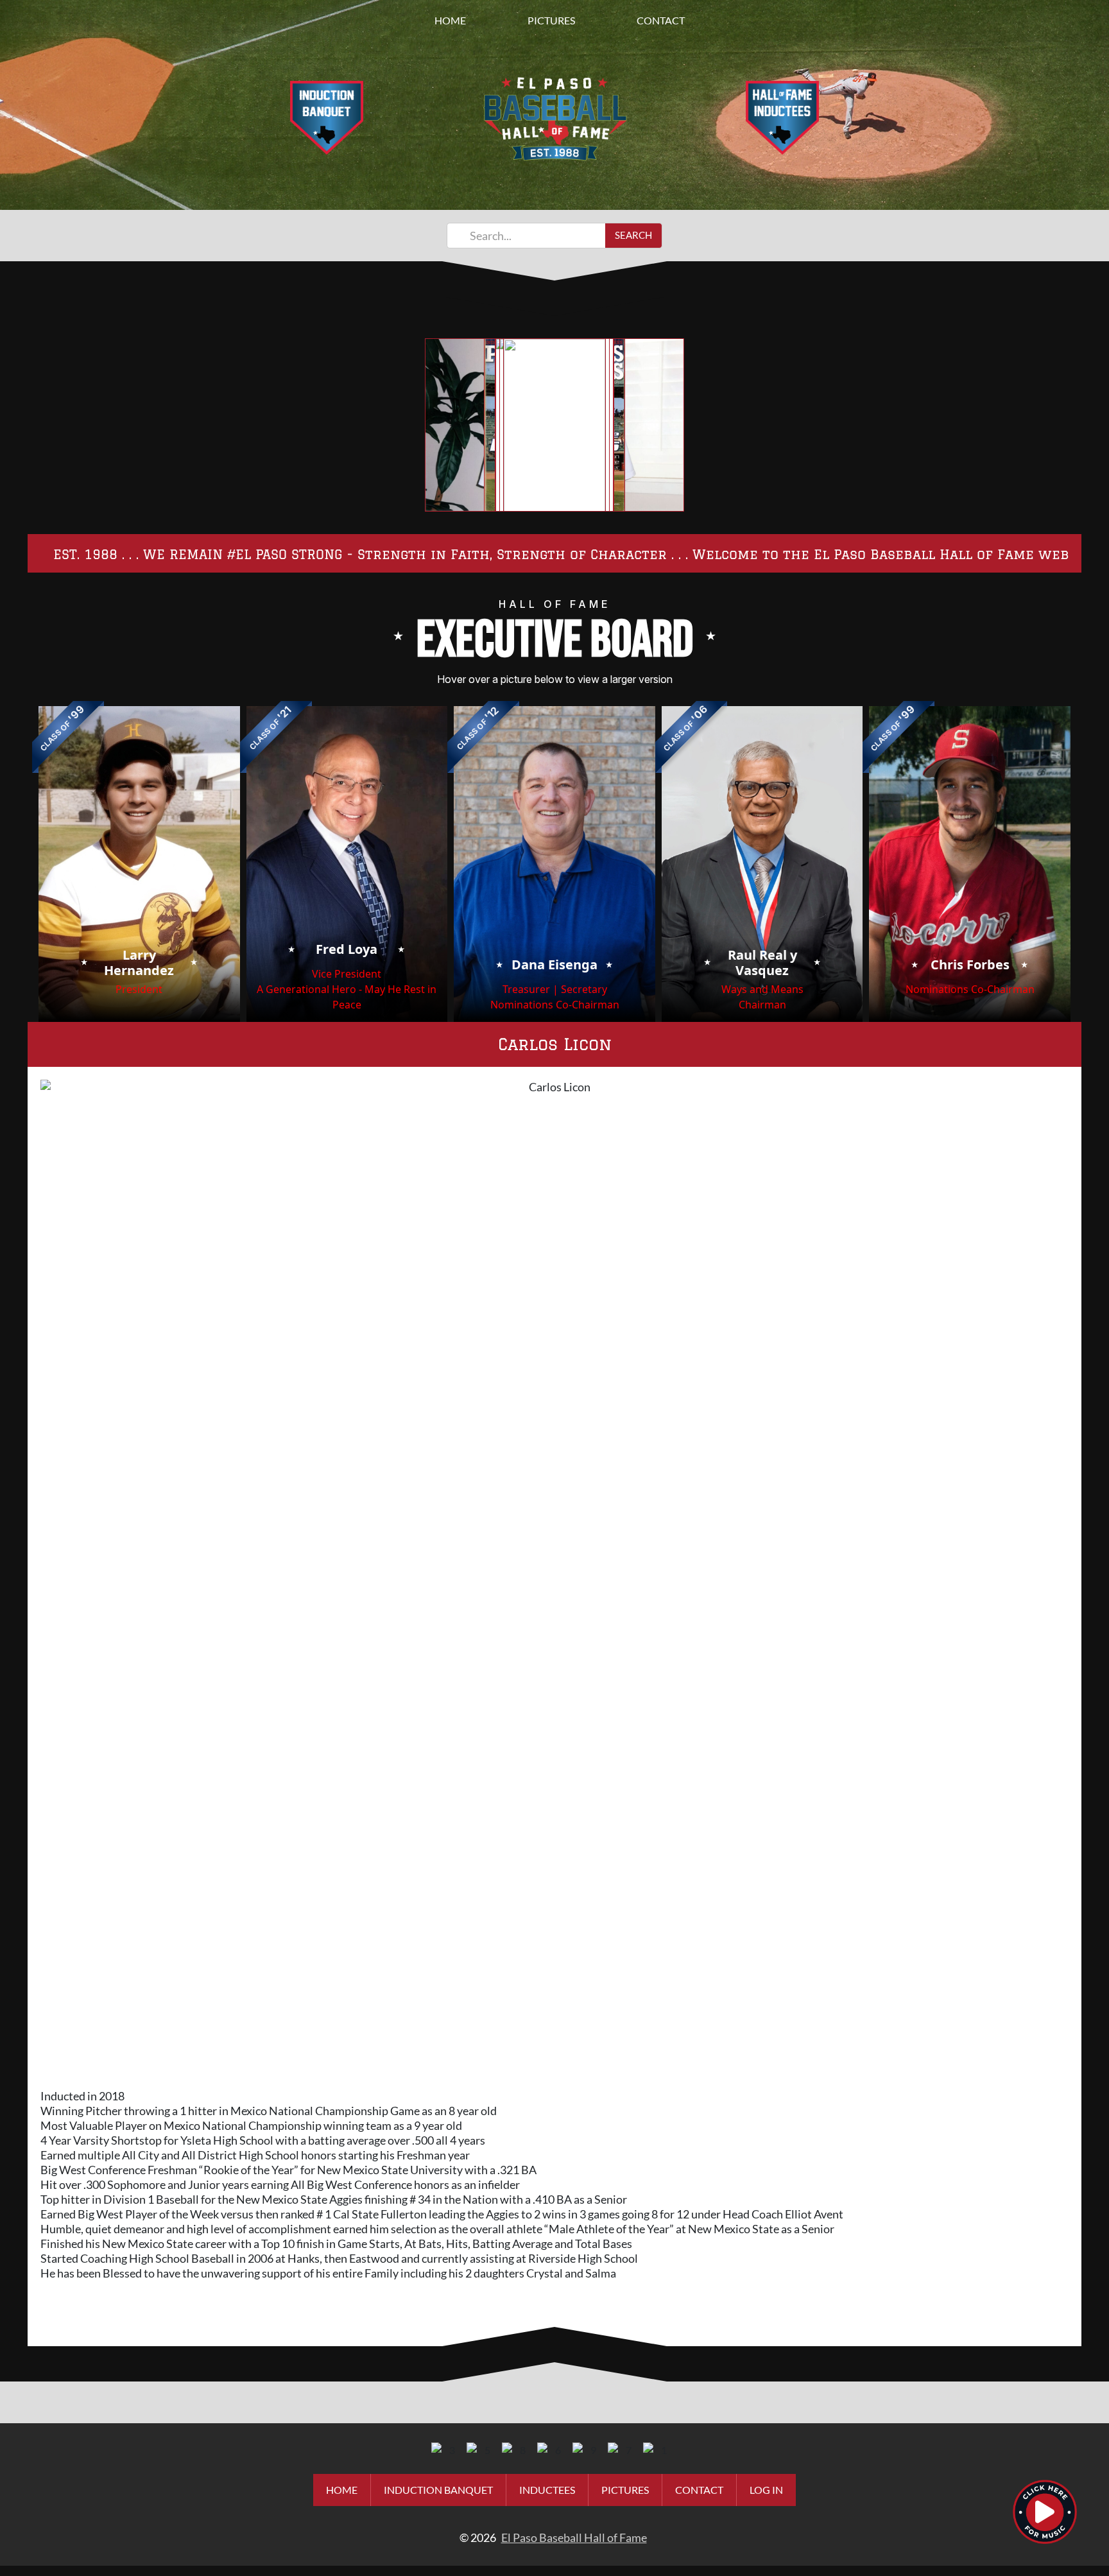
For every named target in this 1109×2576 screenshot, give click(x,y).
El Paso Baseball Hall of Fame (574, 2537)
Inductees (547, 2490)
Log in (766, 2490)
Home (450, 20)
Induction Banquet (438, 2490)
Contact (661, 20)
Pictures (551, 20)
